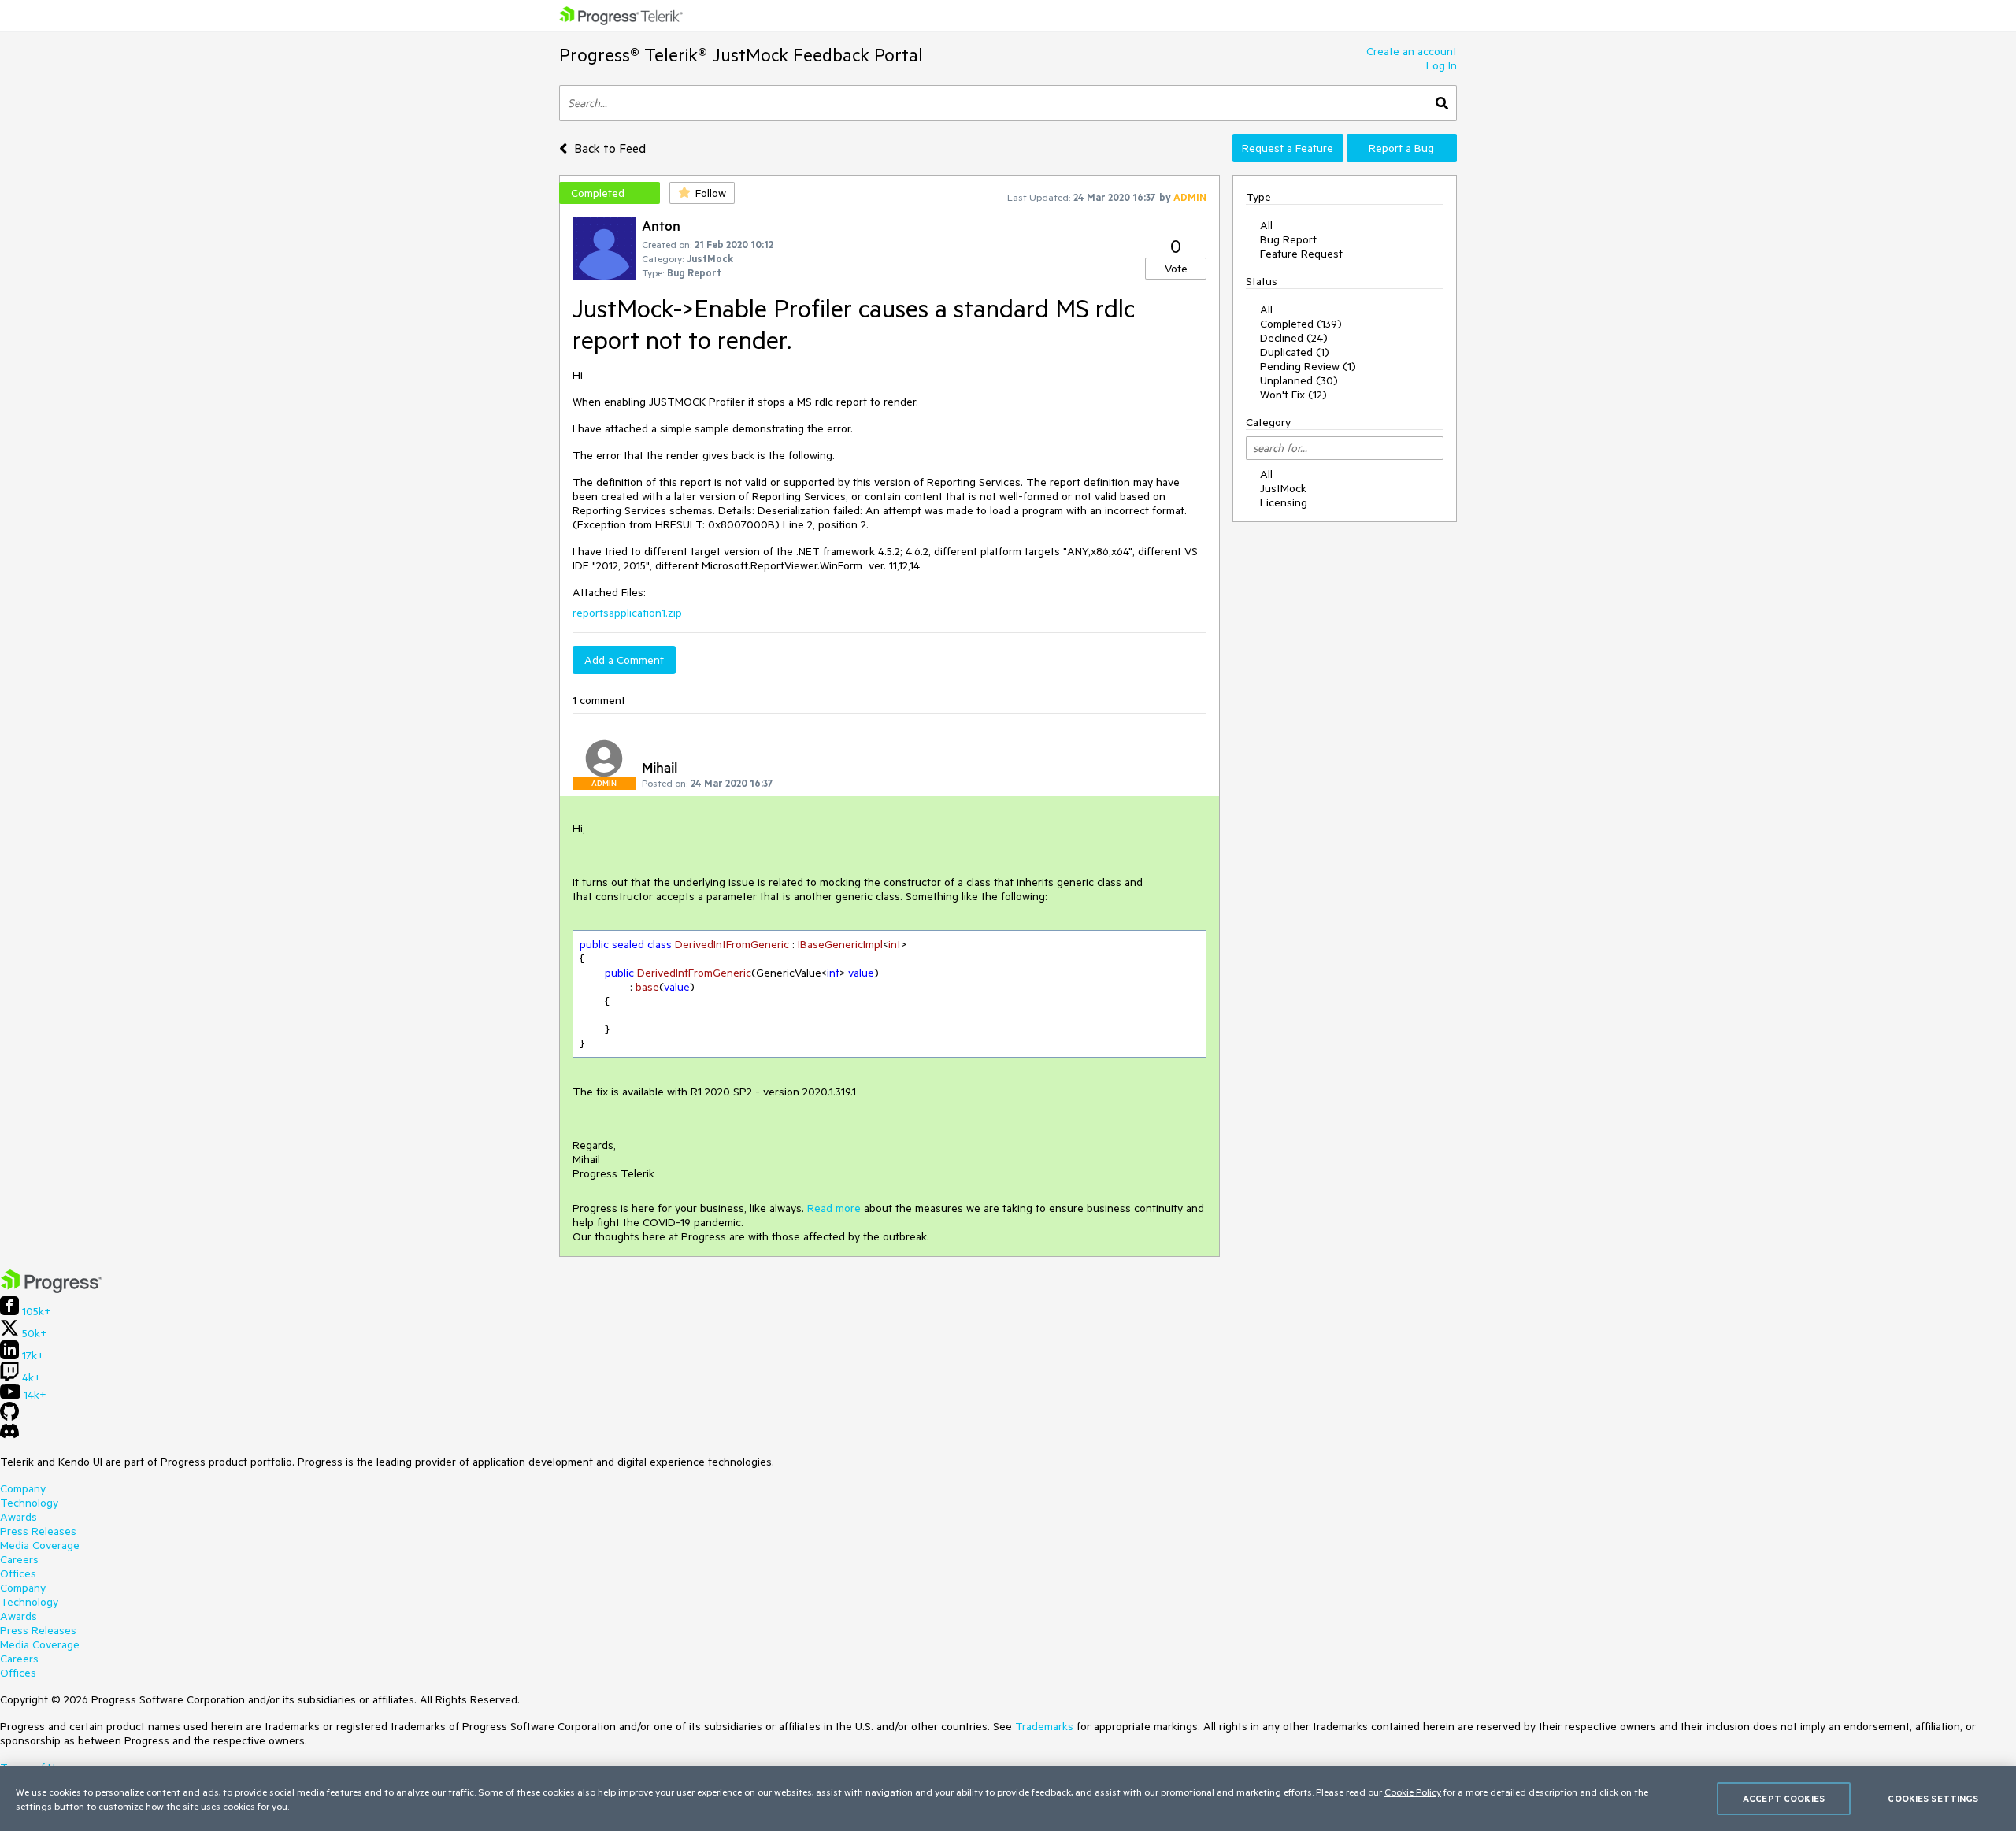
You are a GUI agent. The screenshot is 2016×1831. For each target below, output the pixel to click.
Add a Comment (624, 660)
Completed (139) (1301, 324)
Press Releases (38, 1531)
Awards (19, 1517)
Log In (1442, 65)
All (1266, 225)
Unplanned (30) (1299, 380)
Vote (1176, 269)
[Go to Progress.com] (51, 1289)
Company (23, 1488)
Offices (18, 1573)
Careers (19, 1559)
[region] (1008, 1799)
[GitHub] (9, 1417)
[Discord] (9, 1435)
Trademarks (1044, 1726)
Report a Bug (1401, 148)
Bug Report (1288, 239)
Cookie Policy (1413, 1792)
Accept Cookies (1784, 1798)
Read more (834, 1208)
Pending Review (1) (1308, 366)
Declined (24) (1294, 338)
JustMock (1283, 488)
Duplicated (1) (1295, 352)
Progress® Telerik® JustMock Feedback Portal (741, 55)
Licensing (1284, 502)
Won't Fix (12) (1293, 395)
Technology (29, 1503)
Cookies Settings (1933, 1798)
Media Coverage (40, 1545)
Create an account (1412, 51)
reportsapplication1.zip (627, 613)
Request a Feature (1288, 148)
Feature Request (1301, 254)
